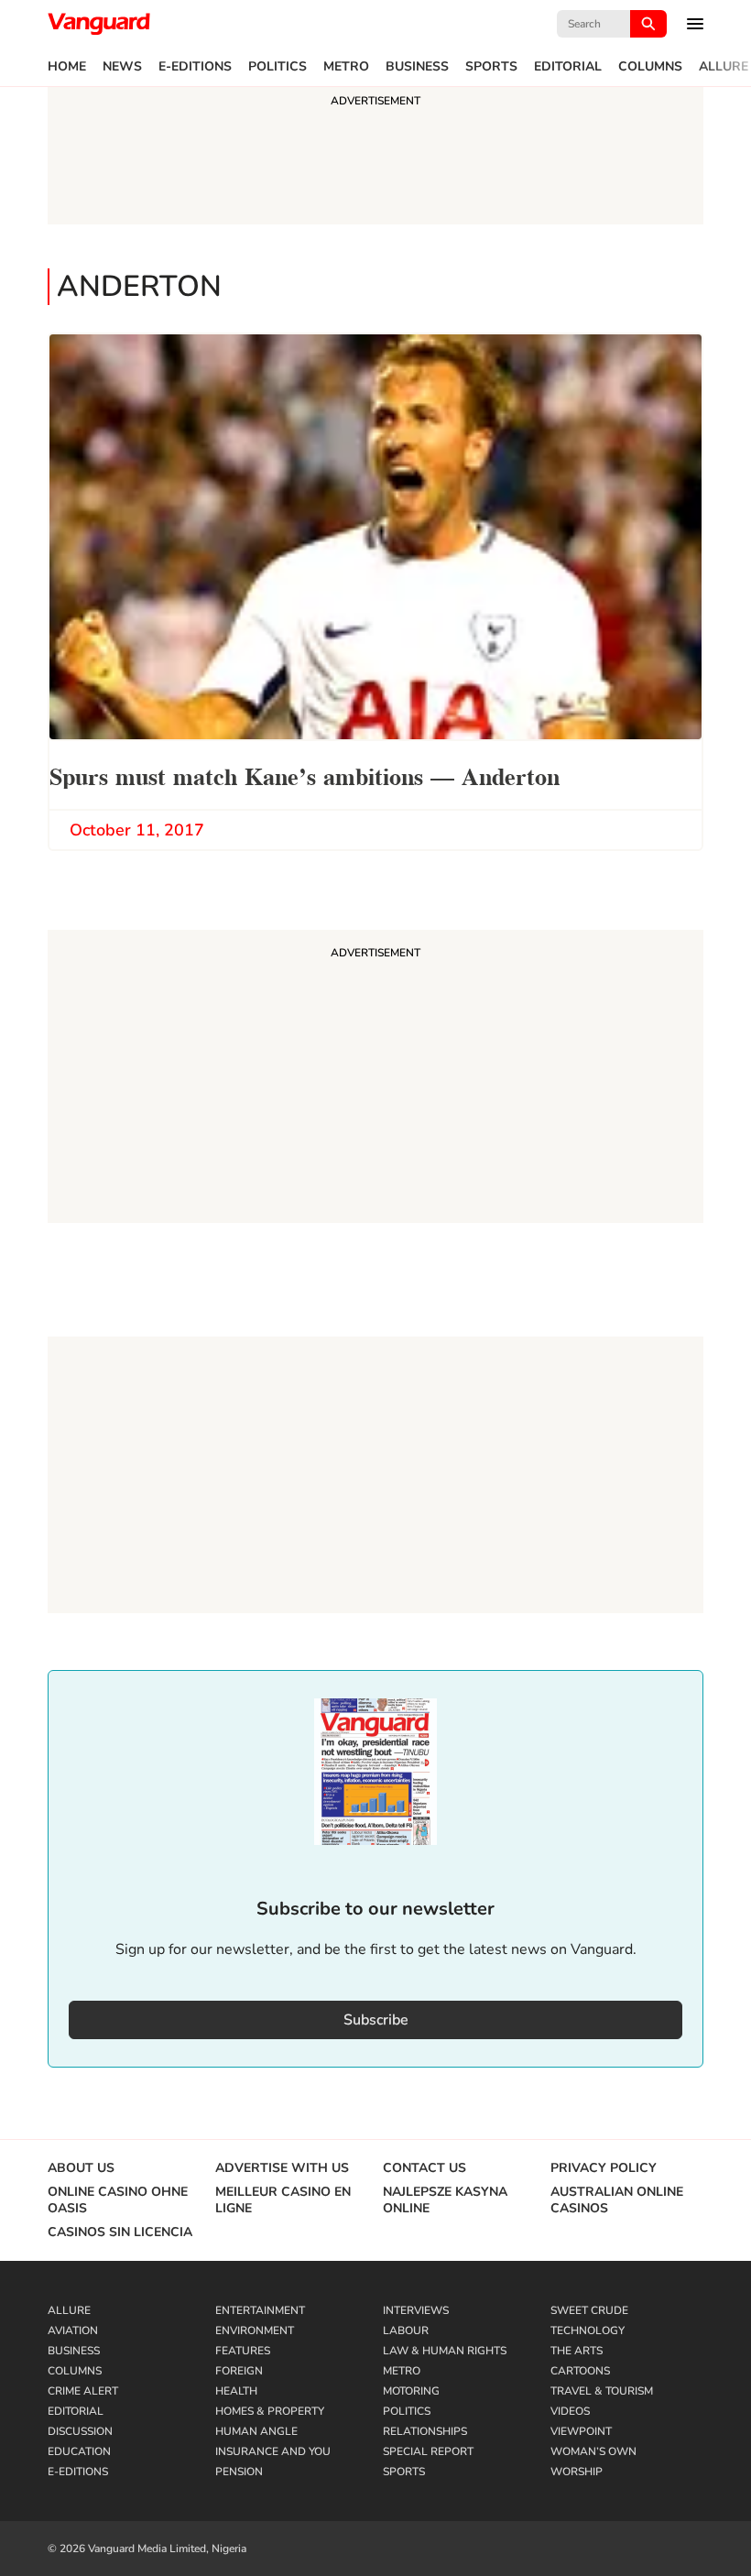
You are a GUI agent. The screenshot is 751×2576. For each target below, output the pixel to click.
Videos (570, 2411)
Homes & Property (270, 2411)
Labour (406, 2330)
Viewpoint (581, 2431)
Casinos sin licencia (120, 2232)
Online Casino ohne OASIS (118, 2200)
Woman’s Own (593, 2451)
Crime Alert (83, 2391)
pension (239, 2472)
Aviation (73, 2330)
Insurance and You (273, 2451)
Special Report (428, 2451)
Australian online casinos (617, 2200)
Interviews (416, 2310)
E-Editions (195, 67)
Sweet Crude (589, 2310)
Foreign (239, 2371)
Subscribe (376, 2020)
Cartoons (580, 2371)
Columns (650, 67)
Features (243, 2351)
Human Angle (256, 2431)
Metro (346, 67)
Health (236, 2391)
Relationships (425, 2431)
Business (417, 67)
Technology (588, 2330)
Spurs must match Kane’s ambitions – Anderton (305, 775)
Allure (724, 67)
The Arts (577, 2351)
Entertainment (260, 2310)
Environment (255, 2330)
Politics (278, 67)
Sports (491, 67)
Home (67, 67)
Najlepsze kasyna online (445, 2200)
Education (79, 2451)
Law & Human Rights (445, 2351)
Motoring (411, 2391)
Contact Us (424, 2168)
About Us (81, 2168)
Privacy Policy (604, 2168)
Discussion (80, 2431)
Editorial (568, 67)
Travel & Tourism (602, 2391)
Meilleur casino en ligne (283, 2200)
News (122, 67)
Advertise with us (282, 2168)
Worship (577, 2472)
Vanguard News (99, 24)
